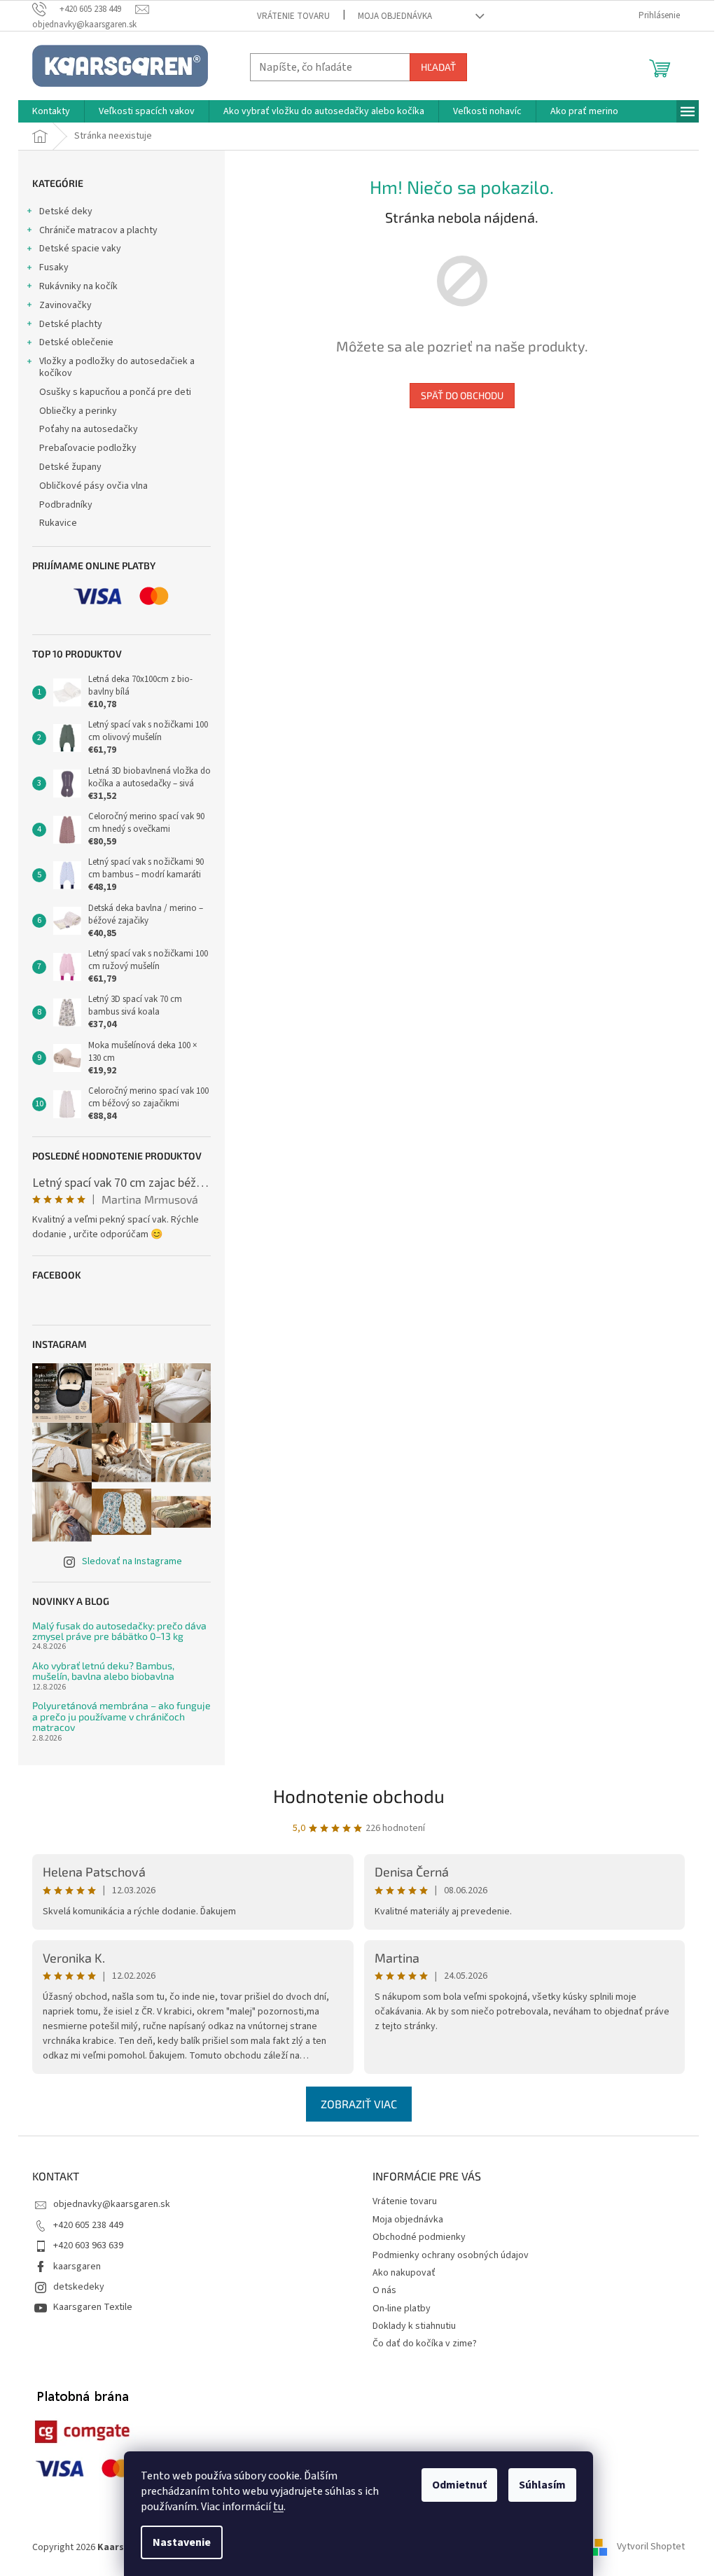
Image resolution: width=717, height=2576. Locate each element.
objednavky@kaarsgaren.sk (112, 2204)
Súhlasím (542, 2485)
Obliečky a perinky (78, 411)
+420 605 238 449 (88, 2225)
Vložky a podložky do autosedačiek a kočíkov (117, 367)
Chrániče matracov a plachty (98, 230)
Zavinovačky (65, 305)
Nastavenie (182, 2542)
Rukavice (58, 523)
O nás (384, 2290)
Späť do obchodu (462, 395)
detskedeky (79, 2287)
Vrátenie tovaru (293, 16)
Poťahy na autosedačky (89, 429)
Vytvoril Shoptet (651, 2547)
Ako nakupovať (404, 2273)
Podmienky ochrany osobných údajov (451, 2255)
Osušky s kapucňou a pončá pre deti (115, 392)
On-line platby (402, 2309)
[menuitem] (51, 111)
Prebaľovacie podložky (88, 448)
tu (278, 2507)
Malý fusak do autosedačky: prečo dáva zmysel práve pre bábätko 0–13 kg (119, 1631)
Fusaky (54, 267)
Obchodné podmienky (419, 2237)
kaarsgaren (77, 2267)
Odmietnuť (459, 2485)
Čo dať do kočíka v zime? (425, 2344)
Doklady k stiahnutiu (414, 2326)
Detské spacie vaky (80, 249)
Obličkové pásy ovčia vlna (93, 486)
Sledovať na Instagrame (132, 1561)
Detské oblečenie (76, 342)
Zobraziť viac (359, 2104)
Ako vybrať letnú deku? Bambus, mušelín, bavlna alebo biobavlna (103, 1671)
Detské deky (66, 211)
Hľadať (438, 67)
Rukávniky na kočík (78, 286)
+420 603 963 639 (88, 2246)
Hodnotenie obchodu (359, 1796)
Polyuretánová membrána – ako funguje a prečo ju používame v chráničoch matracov (121, 1716)
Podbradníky (66, 505)
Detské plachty (71, 324)
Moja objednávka (395, 16)
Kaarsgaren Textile (93, 2307)
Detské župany (70, 467)
